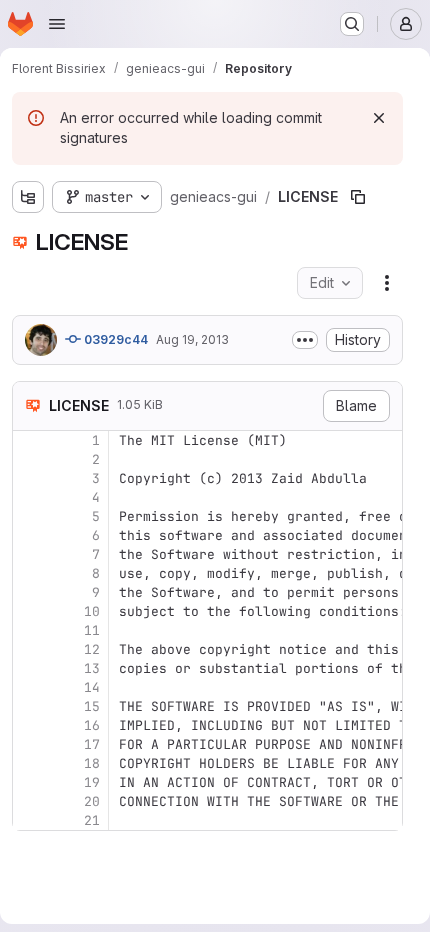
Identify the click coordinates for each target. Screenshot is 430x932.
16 (92, 725)
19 (92, 782)
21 (92, 820)
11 (92, 630)
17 (92, 744)
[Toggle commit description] (305, 340)
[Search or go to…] (352, 24)
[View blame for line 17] (30, 744)
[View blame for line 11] (30, 630)
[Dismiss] (379, 118)
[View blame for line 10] (30, 611)
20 (92, 801)
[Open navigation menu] (57, 24)
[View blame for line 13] (30, 668)
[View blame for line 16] (30, 725)
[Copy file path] (358, 197)
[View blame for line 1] (30, 440)
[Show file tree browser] (28, 197)
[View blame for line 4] (30, 497)
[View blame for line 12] (30, 649)
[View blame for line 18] (30, 763)
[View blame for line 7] (30, 554)
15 (92, 706)
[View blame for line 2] (30, 459)
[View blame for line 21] (30, 820)
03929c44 (114, 339)
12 (92, 649)
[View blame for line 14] (30, 687)
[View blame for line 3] (30, 478)
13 (92, 668)
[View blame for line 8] (30, 573)
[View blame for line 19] (30, 782)
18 (92, 763)
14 (92, 687)
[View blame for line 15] (30, 706)
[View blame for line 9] (30, 592)
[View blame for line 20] (30, 801)
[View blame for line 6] (30, 535)
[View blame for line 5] (30, 516)
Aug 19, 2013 (192, 339)
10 (92, 611)
